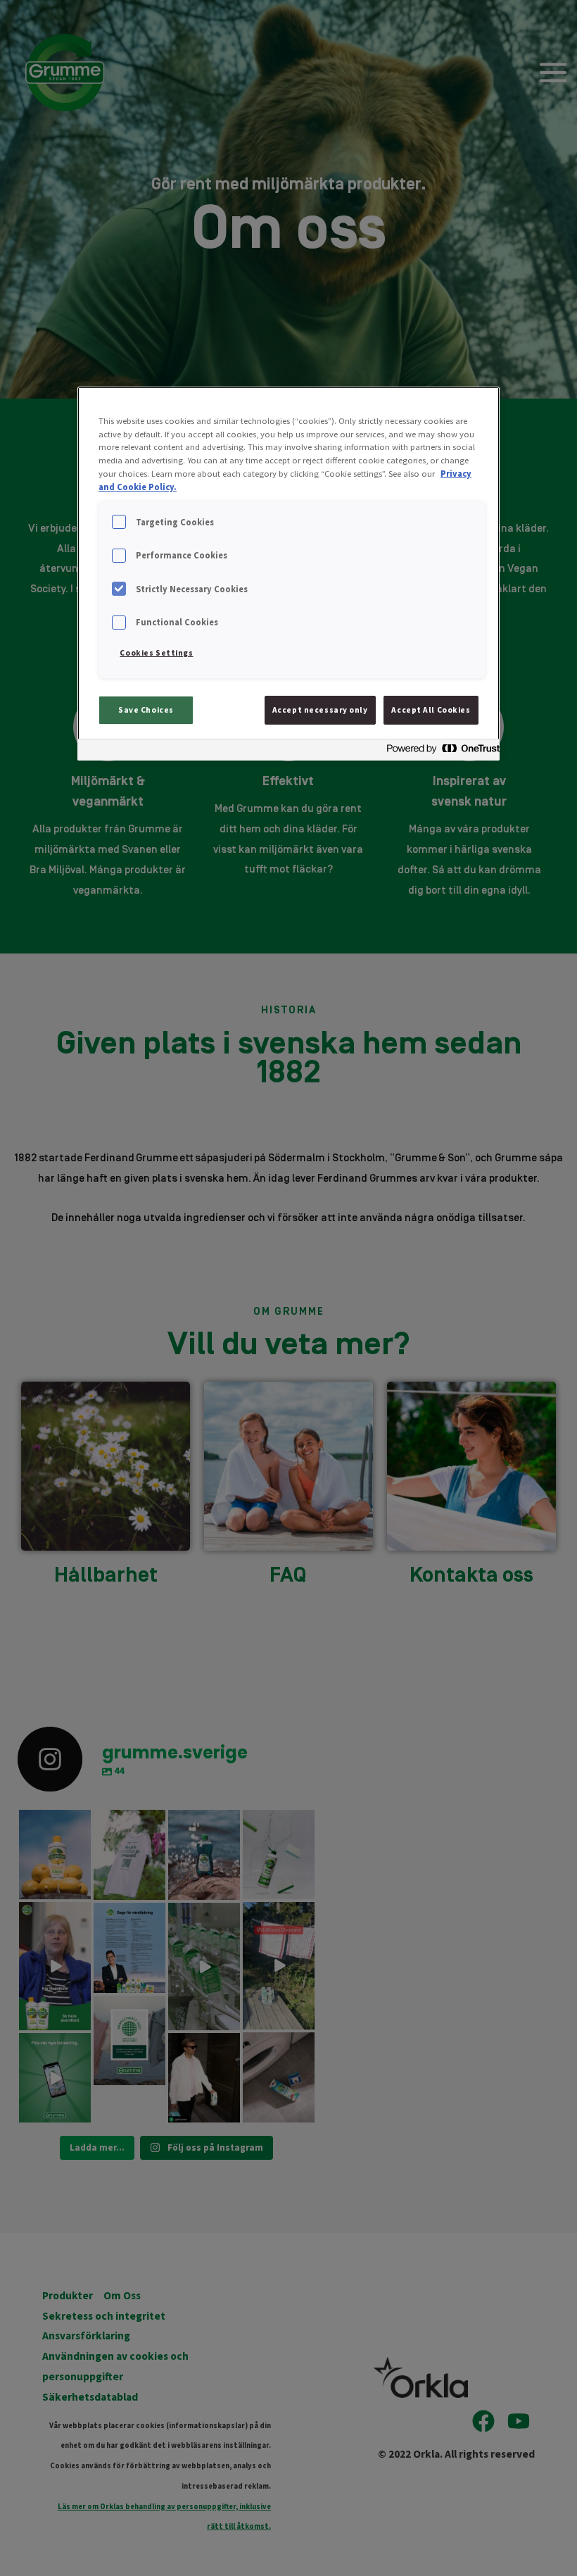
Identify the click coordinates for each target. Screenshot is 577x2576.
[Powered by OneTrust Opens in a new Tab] (439, 752)
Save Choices (146, 710)
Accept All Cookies (431, 710)
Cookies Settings (156, 653)
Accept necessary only (320, 710)
